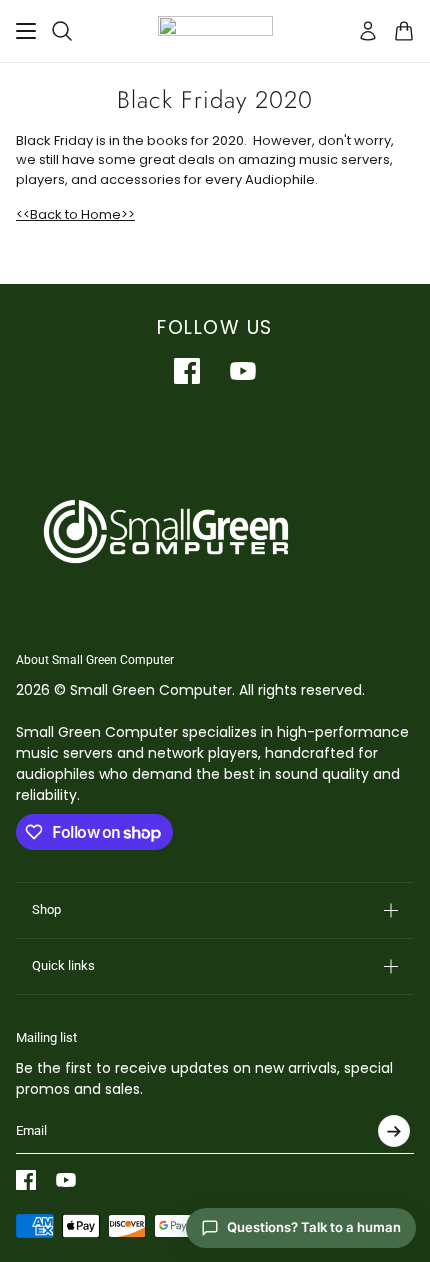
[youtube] (243, 371)
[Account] (368, 31)
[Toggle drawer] (26, 31)
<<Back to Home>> (75, 214)
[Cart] (404, 31)
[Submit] (394, 1131)
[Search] (62, 31)
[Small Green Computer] (215, 31)
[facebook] (187, 371)
